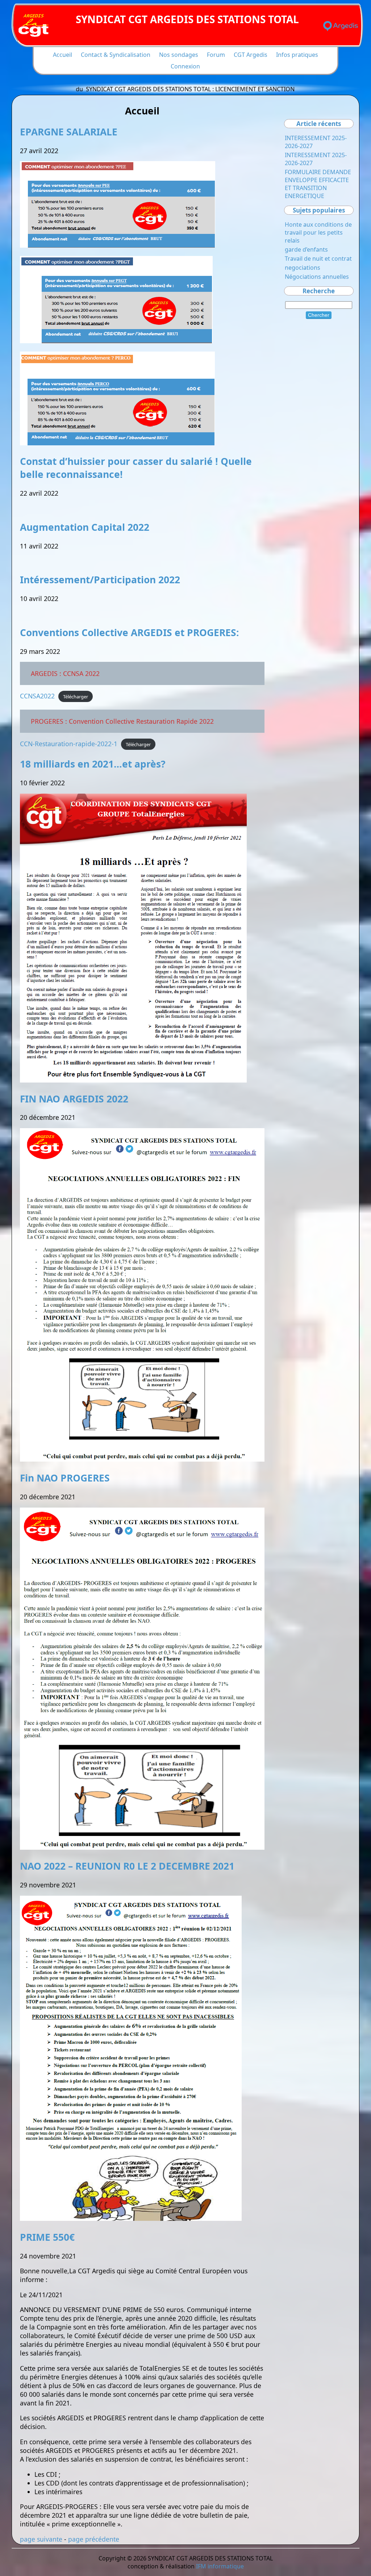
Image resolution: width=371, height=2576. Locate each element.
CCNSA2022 (37, 696)
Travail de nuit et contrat (318, 259)
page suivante (41, 2539)
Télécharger (76, 697)
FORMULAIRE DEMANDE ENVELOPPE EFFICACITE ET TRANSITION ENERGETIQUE (318, 184)
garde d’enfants (306, 249)
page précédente (94, 2539)
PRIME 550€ (47, 2237)
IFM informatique (220, 2566)
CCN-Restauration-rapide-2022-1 (69, 744)
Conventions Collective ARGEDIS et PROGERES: (130, 633)
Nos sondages (179, 55)
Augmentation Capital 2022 (85, 527)
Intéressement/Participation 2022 (100, 580)
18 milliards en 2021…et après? (93, 764)
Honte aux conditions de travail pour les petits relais (318, 232)
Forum (216, 55)
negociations (303, 268)
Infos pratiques (297, 55)
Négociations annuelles (317, 277)
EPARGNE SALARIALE (69, 132)
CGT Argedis (251, 55)
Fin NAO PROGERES (65, 1478)
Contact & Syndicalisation (116, 55)
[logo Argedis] (341, 26)
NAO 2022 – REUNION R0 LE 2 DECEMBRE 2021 (127, 1866)
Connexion (185, 66)
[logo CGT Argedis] (34, 26)
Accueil (62, 55)
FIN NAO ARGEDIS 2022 (74, 1099)
